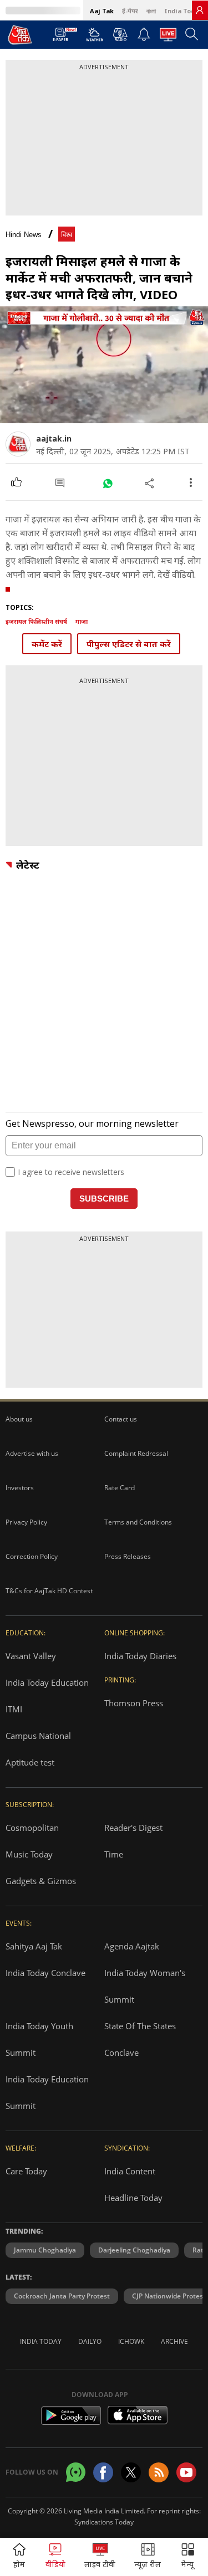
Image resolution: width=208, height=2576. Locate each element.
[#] (107, 483)
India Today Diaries (140, 1656)
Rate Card (120, 1488)
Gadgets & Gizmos (41, 1881)
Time (114, 1854)
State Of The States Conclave (140, 2039)
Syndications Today (104, 2522)
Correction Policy (32, 1556)
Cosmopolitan (32, 1828)
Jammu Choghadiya (45, 2250)
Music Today (29, 1854)
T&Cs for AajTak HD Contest (49, 1591)
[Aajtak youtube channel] (186, 2472)
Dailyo (90, 2341)
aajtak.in (54, 438)
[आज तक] (20, 34)
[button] (188, 2557)
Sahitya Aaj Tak (34, 1946)
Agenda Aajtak (132, 1946)
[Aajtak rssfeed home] (159, 2472)
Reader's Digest (133, 1828)
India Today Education (47, 1682)
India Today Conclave (45, 1973)
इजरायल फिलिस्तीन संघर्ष (36, 621)
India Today (183, 11)
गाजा (82, 621)
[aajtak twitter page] (131, 2472)
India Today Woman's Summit (145, 1986)
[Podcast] (120, 34)
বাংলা (151, 11)
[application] (104, 365)
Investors (20, 1488)
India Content (130, 2171)
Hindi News (24, 235)
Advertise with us (32, 1453)
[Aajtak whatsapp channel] (76, 2472)
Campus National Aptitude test (38, 1749)
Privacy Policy (26, 1522)
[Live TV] (168, 38)
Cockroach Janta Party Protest (62, 2296)
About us (19, 1419)
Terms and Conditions (138, 1522)
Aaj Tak (102, 11)
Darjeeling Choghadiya (134, 2250)
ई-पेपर (130, 11)
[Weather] (95, 38)
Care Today (26, 2171)
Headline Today (133, 2198)
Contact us (121, 1419)
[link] (200, 10)
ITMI (14, 1709)
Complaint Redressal (136, 1453)
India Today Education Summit (47, 2092)
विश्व (67, 235)
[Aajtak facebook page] (103, 2472)
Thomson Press (134, 1703)
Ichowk (131, 2341)
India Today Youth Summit (39, 2039)
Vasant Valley (31, 1656)
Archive (174, 2341)
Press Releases (128, 1556)
